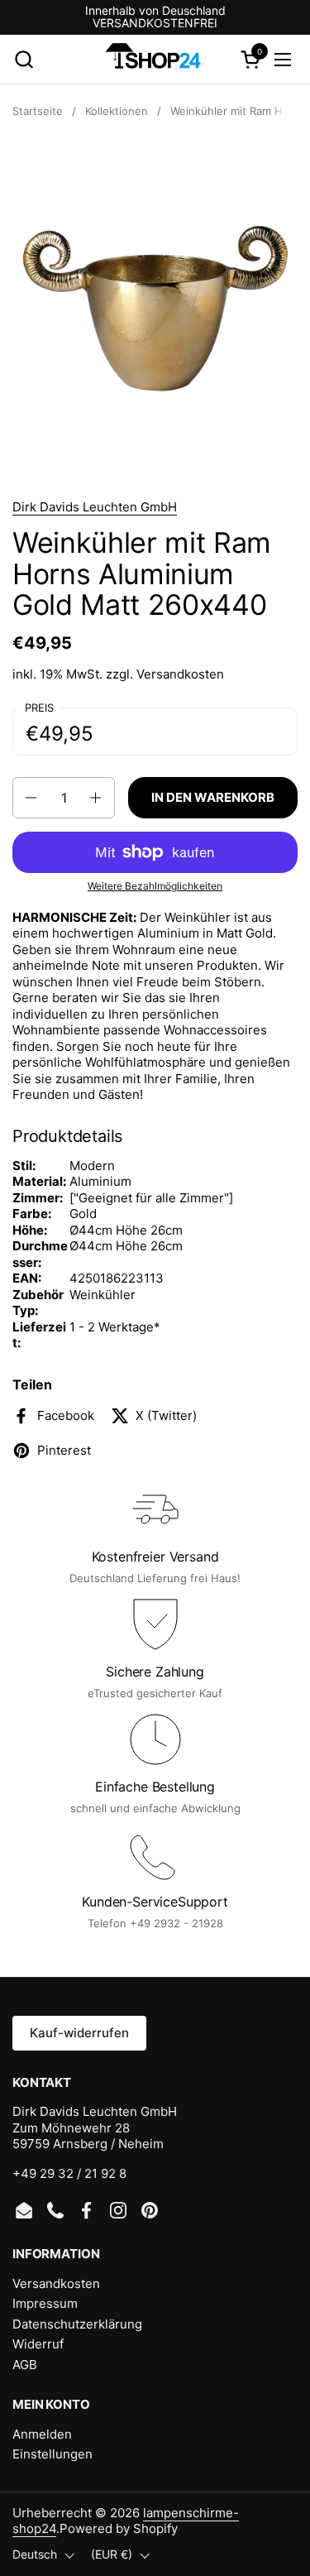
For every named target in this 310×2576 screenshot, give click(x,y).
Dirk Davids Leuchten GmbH (95, 507)
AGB (25, 2365)
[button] (24, 59)
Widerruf (38, 2344)
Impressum (45, 2303)
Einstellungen (52, 2454)
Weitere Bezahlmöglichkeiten (155, 886)
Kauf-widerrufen (79, 2033)
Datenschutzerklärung (77, 2324)
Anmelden (42, 2434)
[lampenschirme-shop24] (153, 60)
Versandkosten (180, 674)
